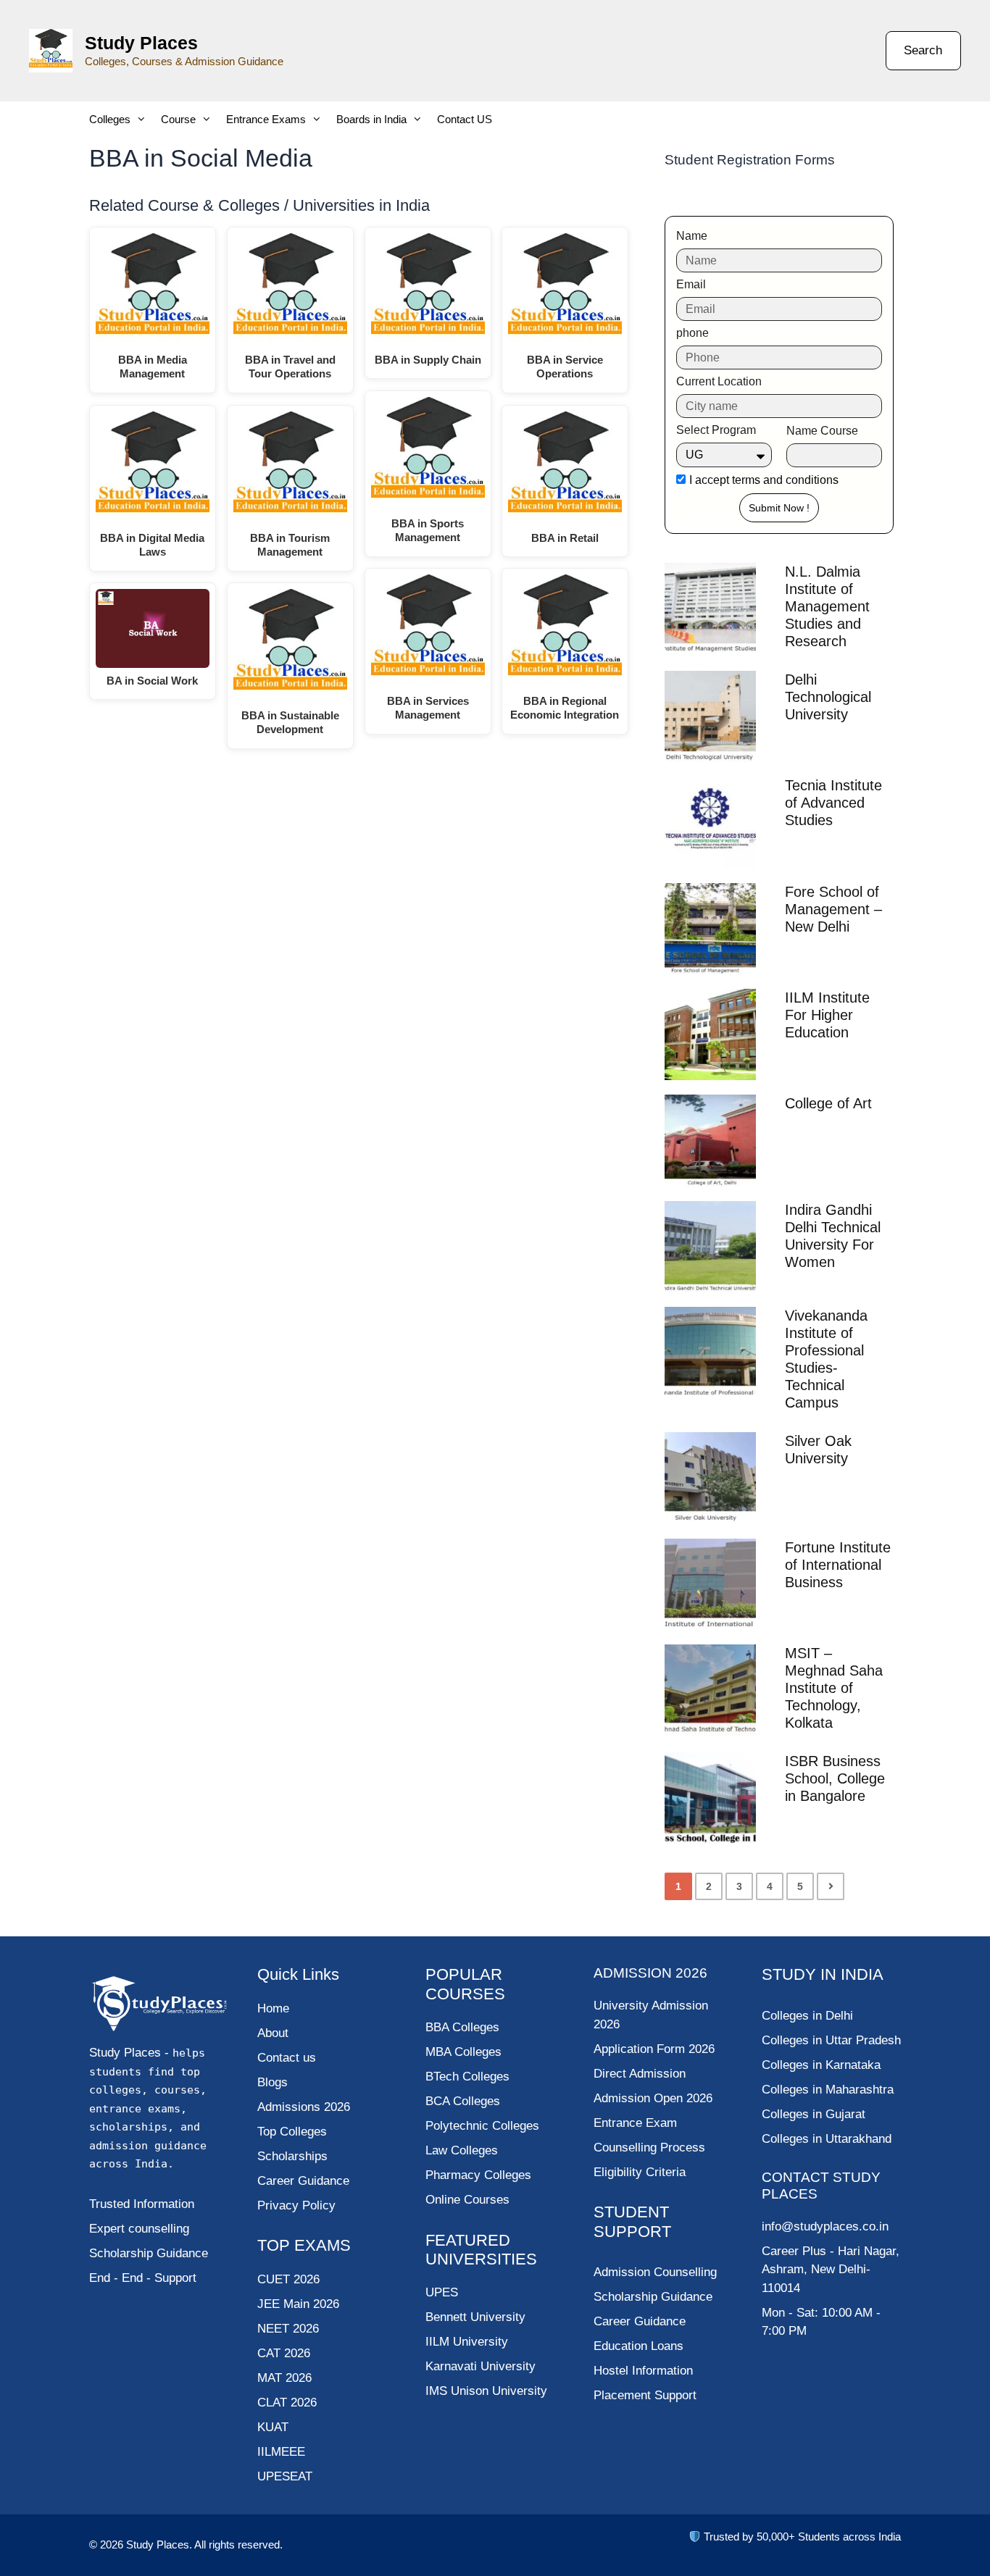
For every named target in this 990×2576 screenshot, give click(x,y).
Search (923, 50)
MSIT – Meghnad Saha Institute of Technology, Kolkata (834, 1688)
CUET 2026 (288, 2279)
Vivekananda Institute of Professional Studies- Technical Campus (826, 1359)
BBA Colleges (462, 2027)
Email (691, 284)
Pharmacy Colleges (478, 2175)
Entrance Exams (266, 119)
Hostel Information (643, 2371)
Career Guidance (640, 2321)
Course (178, 119)
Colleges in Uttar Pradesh (831, 2040)
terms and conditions (785, 480)
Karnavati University (481, 2366)
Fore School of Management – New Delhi (833, 909)
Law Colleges (462, 2150)
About (273, 2033)
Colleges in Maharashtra (828, 2090)
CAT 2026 (284, 2353)
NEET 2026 (288, 2329)
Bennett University (475, 2317)
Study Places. (160, 2544)
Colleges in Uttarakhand (827, 2139)
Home (273, 2008)
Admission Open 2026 (653, 2098)
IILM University (467, 2342)
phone (692, 333)
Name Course (822, 431)
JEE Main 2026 (298, 2304)
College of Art (828, 1103)
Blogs (273, 2082)
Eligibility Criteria (640, 2172)
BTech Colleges (467, 2077)
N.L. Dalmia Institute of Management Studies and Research (827, 606)
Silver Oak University (818, 1450)
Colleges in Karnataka (821, 2065)
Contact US (465, 119)
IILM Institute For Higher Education (827, 1015)
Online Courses (467, 2200)
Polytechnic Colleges (482, 2126)
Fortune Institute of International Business (838, 1565)
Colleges (110, 119)
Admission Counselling (655, 2272)
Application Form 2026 (654, 2049)
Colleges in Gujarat (814, 2114)
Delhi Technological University (828, 697)
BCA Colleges (463, 2101)
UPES (442, 2292)
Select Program (716, 430)
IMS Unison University (486, 2391)
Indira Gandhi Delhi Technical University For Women (833, 1236)
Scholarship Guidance (653, 2297)
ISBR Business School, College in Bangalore (835, 1778)
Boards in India (371, 119)
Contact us (287, 2058)
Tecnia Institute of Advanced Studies (833, 803)
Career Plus (794, 2251)
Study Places (141, 43)
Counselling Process (649, 2148)
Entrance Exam (635, 2123)
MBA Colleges (463, 2052)
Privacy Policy (296, 2205)
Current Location (719, 381)
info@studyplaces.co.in (825, 2226)
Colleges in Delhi (807, 2016)
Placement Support (645, 2395)
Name (692, 236)
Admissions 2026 (304, 2107)
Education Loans (638, 2346)
